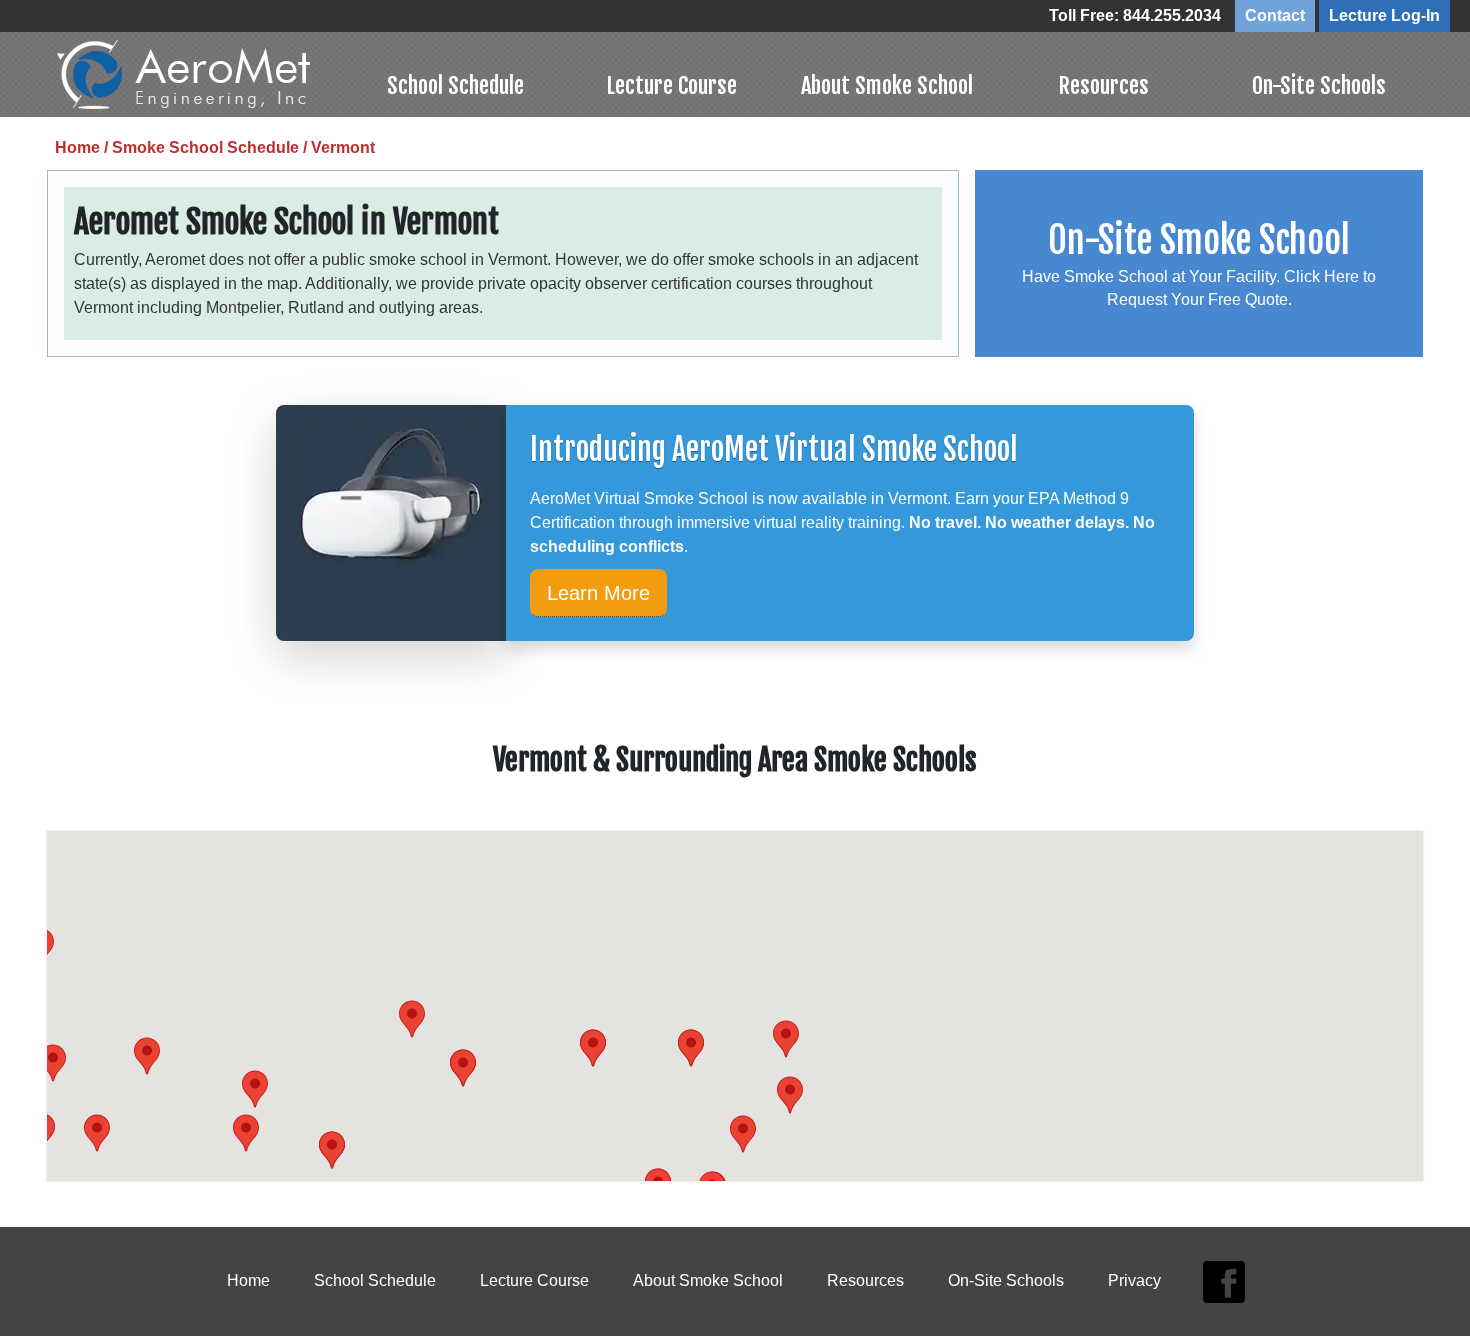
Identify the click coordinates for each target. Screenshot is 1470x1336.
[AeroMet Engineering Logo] (202, 74)
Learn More (598, 593)
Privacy (1134, 1280)
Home (248, 1280)
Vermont (343, 147)
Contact (1275, 15)
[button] (593, 1048)
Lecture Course (671, 85)
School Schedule (455, 85)
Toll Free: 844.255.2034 (1135, 15)
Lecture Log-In (1384, 15)
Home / (83, 147)
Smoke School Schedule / (211, 147)
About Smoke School (887, 85)
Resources (1103, 85)
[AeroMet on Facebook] (1223, 1281)
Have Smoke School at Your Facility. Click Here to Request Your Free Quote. (1199, 263)
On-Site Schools (1319, 85)
